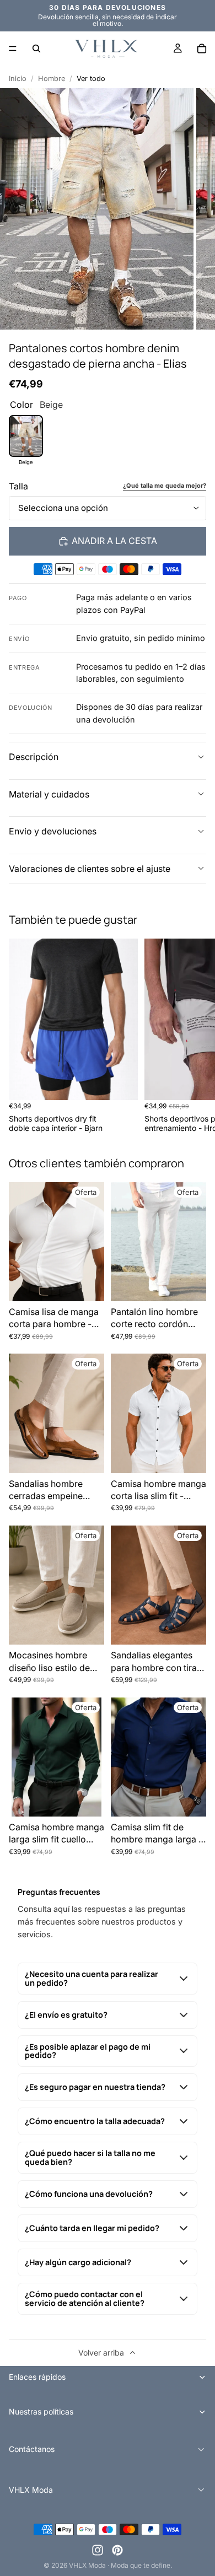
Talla (18, 486)
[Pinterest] (117, 2550)
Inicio (18, 79)
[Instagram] (98, 2550)
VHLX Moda (87, 2565)
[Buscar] (36, 48)
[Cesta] (202, 48)
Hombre (52, 79)
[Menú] (13, 48)
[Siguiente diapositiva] (194, 1036)
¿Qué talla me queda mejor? (165, 486)
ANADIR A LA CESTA (114, 541)
